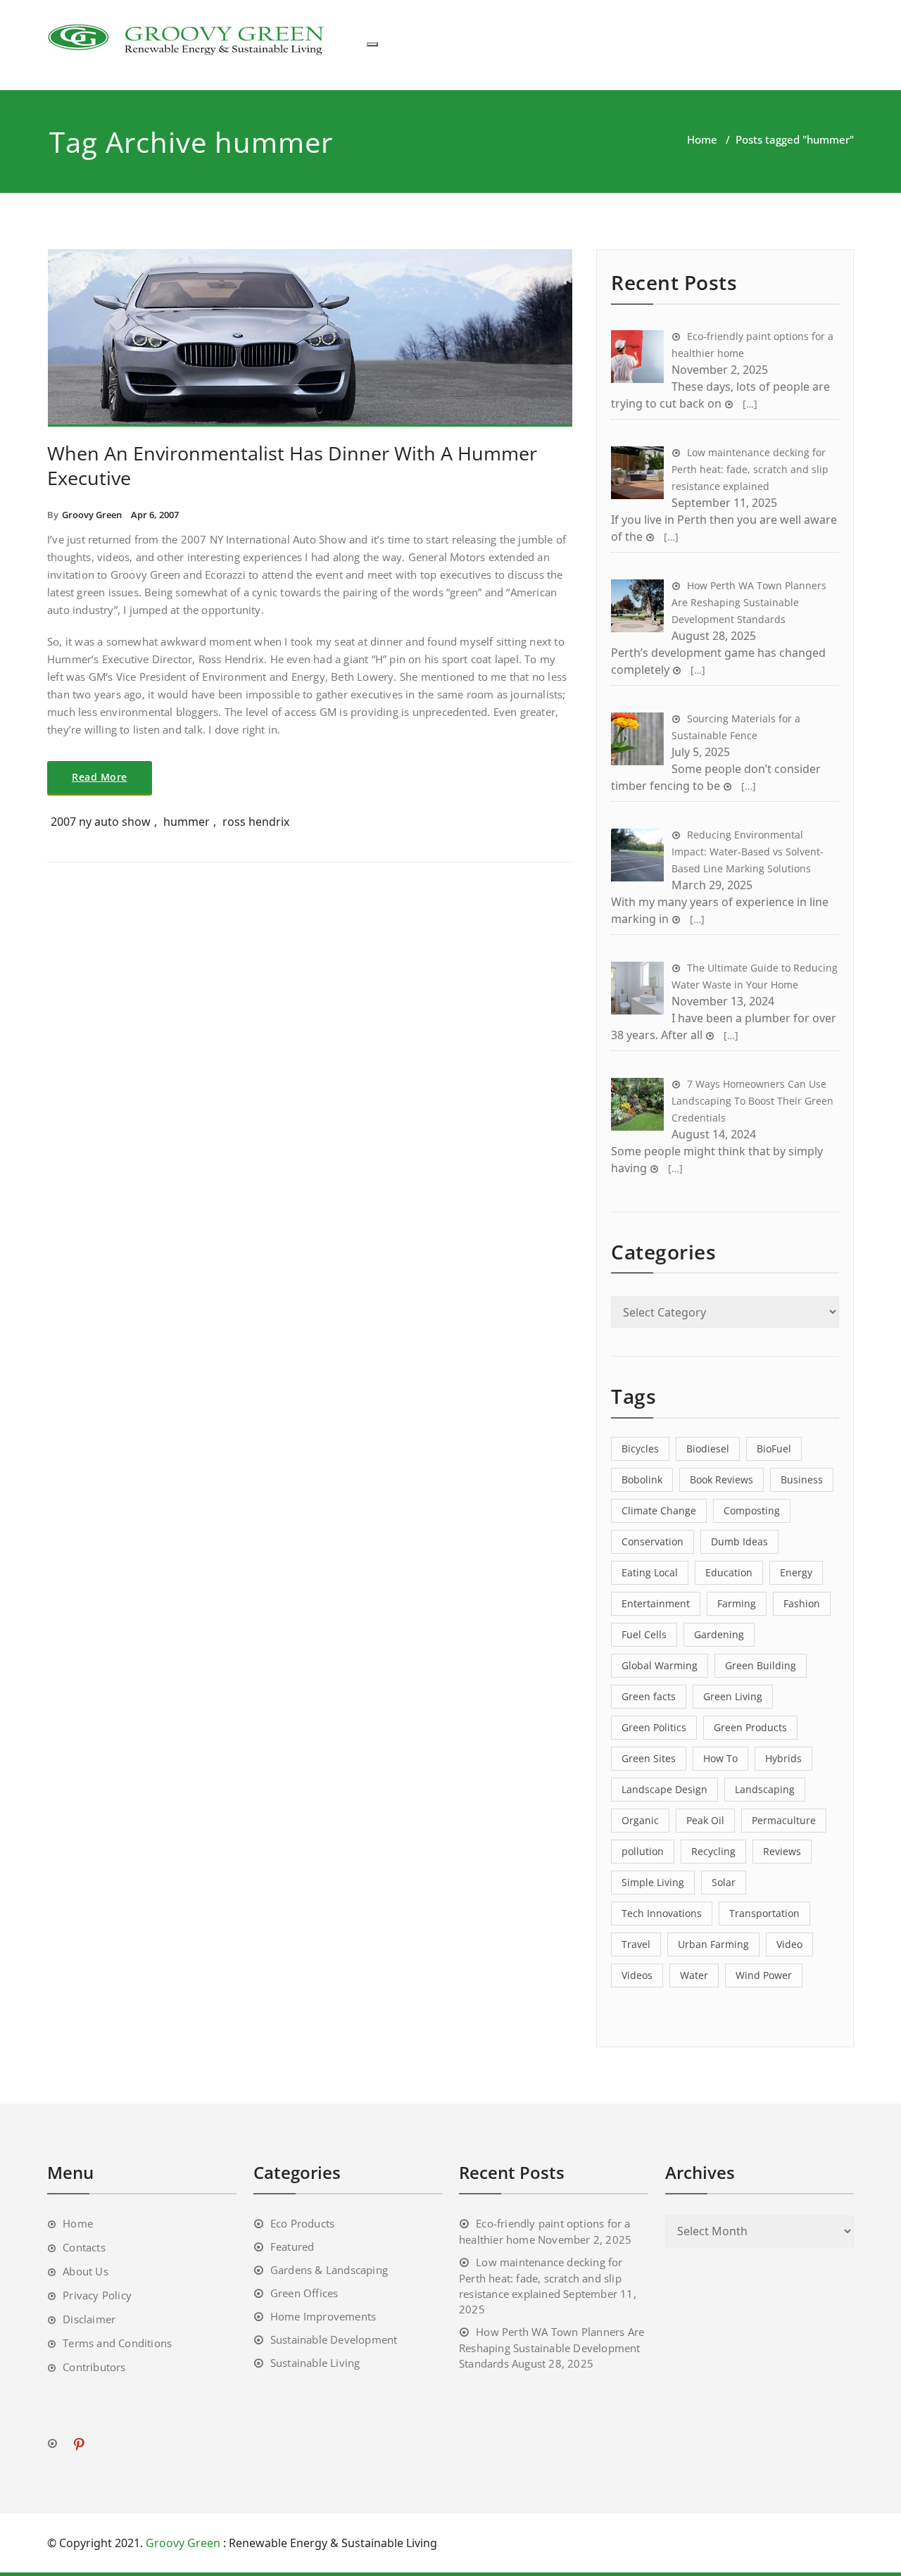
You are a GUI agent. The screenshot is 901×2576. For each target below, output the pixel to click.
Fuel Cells (644, 1634)
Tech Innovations (662, 1913)
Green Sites (649, 1758)
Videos (637, 1975)
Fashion (802, 1603)
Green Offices (304, 2293)
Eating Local (650, 1572)
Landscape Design (664, 1789)
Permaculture (784, 1820)
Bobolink (642, 1479)
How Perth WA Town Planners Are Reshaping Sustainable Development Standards (552, 2348)
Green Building (761, 1665)
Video (789, 1944)
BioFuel (774, 1449)
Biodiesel (708, 1449)
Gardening (719, 1634)
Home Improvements (323, 2316)
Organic (640, 1820)
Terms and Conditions (117, 2343)
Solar (724, 1882)
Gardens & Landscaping (329, 2270)
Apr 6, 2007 (155, 515)
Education (729, 1572)
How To (720, 1758)
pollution (643, 1851)
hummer (187, 822)
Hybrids (783, 1758)
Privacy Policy (97, 2295)
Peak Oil (705, 1820)
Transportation (764, 1913)
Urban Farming (713, 1944)
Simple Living (653, 1882)
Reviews (782, 1851)
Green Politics (654, 1727)
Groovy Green (92, 515)
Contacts (84, 2247)
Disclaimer (89, 2319)
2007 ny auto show (101, 822)
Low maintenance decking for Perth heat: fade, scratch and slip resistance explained (541, 2278)
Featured (292, 2247)
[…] (749, 404)
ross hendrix (256, 822)
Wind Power (764, 1975)
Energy (796, 1572)
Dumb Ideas (739, 1541)
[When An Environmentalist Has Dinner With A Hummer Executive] (310, 344)
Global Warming (660, 1665)
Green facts (649, 1696)
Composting (752, 1510)
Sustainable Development (334, 2339)
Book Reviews (722, 1479)
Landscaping (765, 1789)
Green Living (733, 1696)
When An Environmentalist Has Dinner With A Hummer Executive (292, 465)
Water (694, 1975)
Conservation (653, 1541)
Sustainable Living (315, 2363)
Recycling (713, 1851)
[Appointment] (188, 38)
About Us (86, 2271)
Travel (636, 1944)
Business (802, 1479)
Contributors (94, 2367)
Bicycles (640, 1449)
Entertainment (656, 1603)
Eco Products (302, 2223)
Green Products (750, 1727)
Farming (737, 1603)
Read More (100, 777)
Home (702, 139)
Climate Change (659, 1510)
